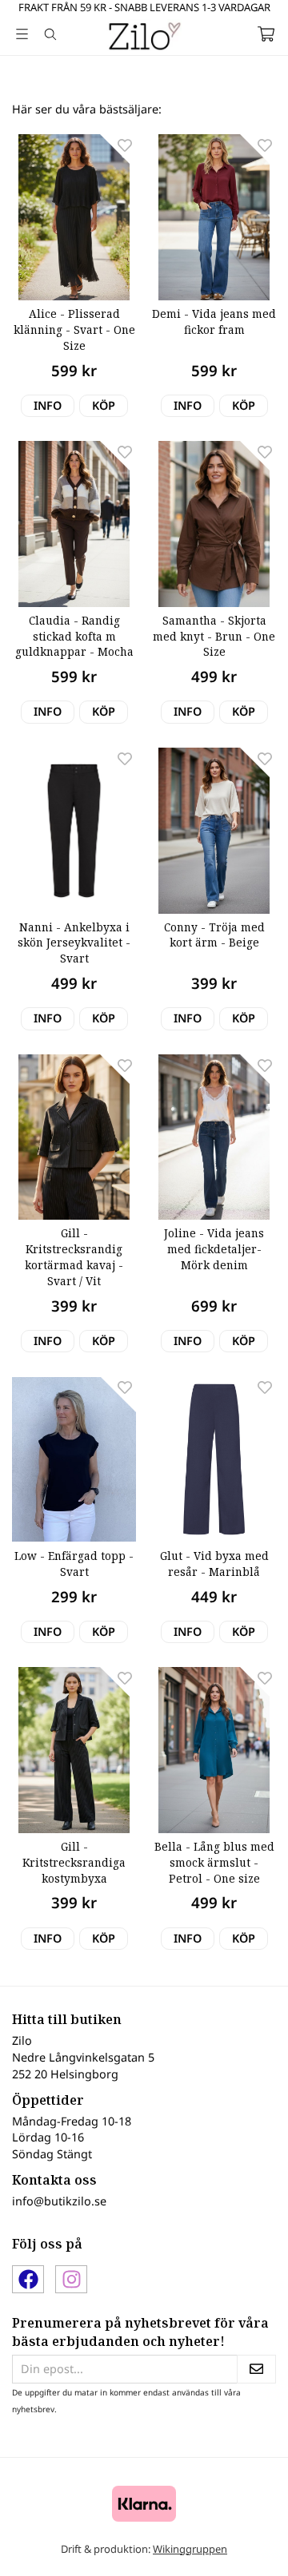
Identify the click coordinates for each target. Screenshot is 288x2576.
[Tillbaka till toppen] (242, 2542)
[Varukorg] (266, 34)
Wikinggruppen (190, 2549)
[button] (104, 406)
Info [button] (48, 405)
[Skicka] (256, 2370)
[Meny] (22, 34)
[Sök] (50, 34)
